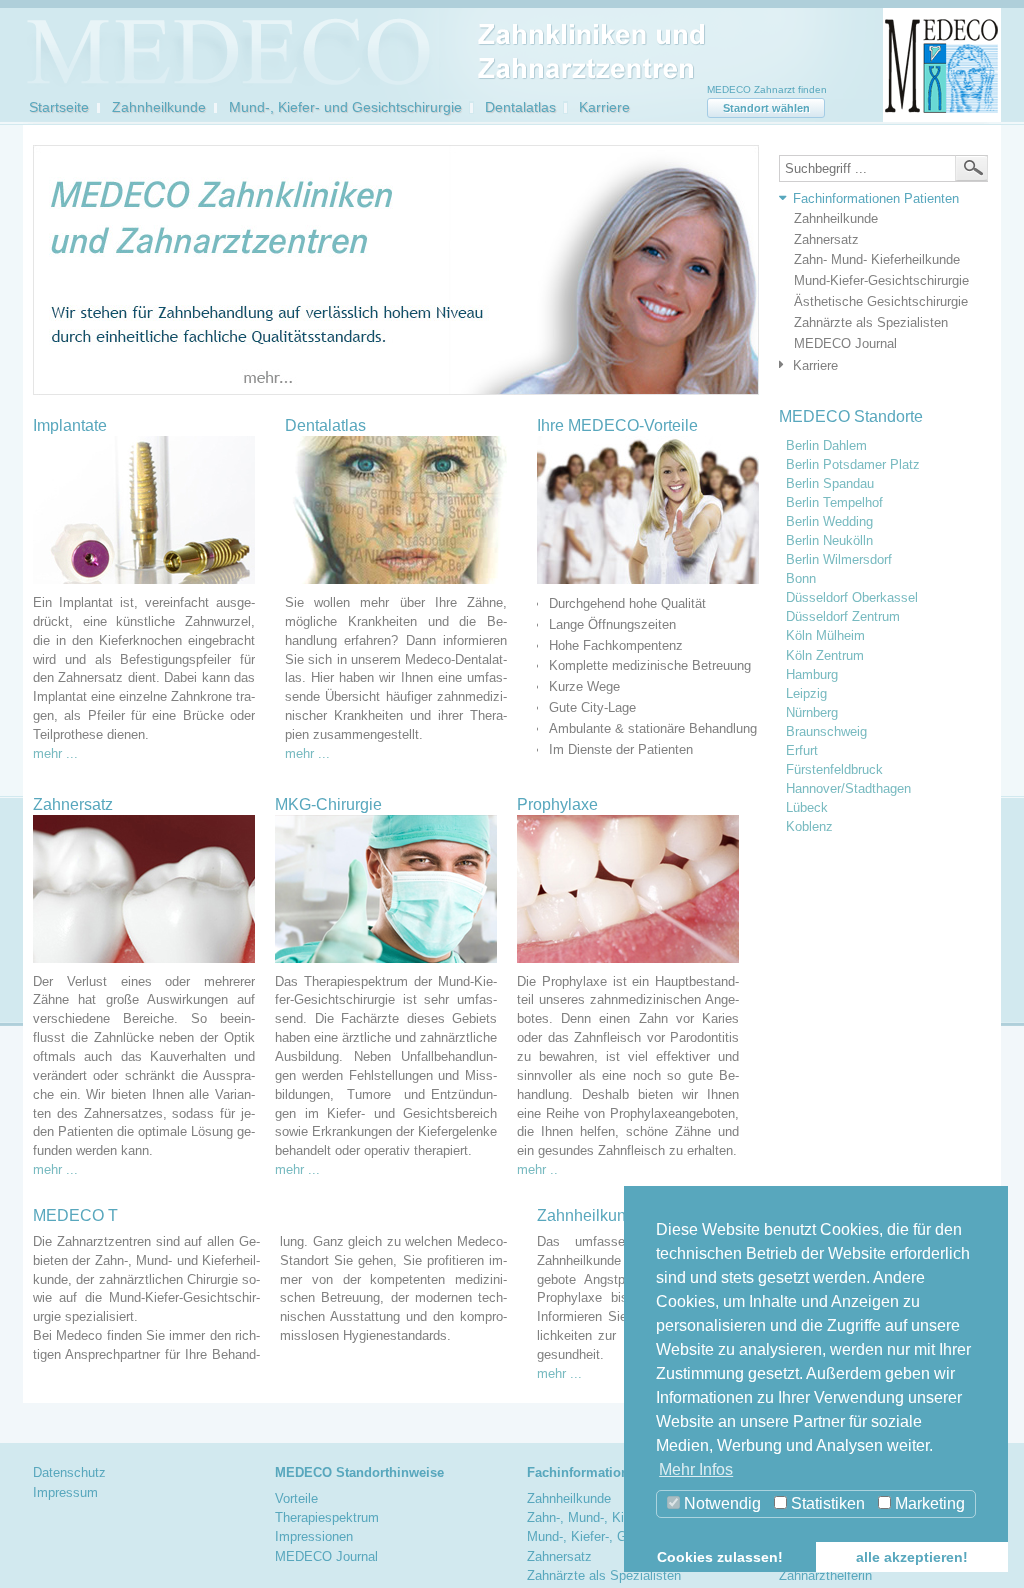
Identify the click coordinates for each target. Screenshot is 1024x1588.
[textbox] (883, 168)
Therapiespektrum (327, 1517)
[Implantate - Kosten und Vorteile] (144, 510)
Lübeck (807, 808)
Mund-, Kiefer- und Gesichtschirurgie (345, 107)
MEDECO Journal (845, 343)
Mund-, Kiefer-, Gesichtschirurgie (622, 1536)
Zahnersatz (826, 239)
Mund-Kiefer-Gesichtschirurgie (881, 280)
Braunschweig (826, 732)
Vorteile (296, 1498)
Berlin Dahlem (826, 446)
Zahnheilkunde (159, 107)
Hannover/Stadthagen (848, 789)
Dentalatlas (520, 107)
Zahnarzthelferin (825, 1575)
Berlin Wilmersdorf (839, 560)
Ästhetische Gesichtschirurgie (881, 301)
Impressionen (314, 1536)
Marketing (928, 1503)
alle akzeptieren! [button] (912, 1557)
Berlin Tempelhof (834, 503)
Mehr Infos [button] (696, 1469)
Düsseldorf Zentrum (843, 617)
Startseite (59, 107)
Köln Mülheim (825, 636)
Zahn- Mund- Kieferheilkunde (877, 259)
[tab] (878, 199)
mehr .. (537, 1169)
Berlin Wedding (829, 522)
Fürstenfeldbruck (834, 770)
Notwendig (720, 1503)
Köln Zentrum (825, 656)
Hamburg (812, 675)
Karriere (604, 107)
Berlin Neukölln (829, 541)
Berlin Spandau (830, 484)
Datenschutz (69, 1472)
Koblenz (809, 827)
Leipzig (806, 694)
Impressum (65, 1492)
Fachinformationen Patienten (876, 198)
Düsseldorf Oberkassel (852, 598)
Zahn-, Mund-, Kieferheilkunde (614, 1517)
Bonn (801, 579)
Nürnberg (812, 713)
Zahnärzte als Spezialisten (871, 322)
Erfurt (802, 751)
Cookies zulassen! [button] (720, 1557)
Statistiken (826, 1503)
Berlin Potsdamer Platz (853, 465)
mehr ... (55, 753)
